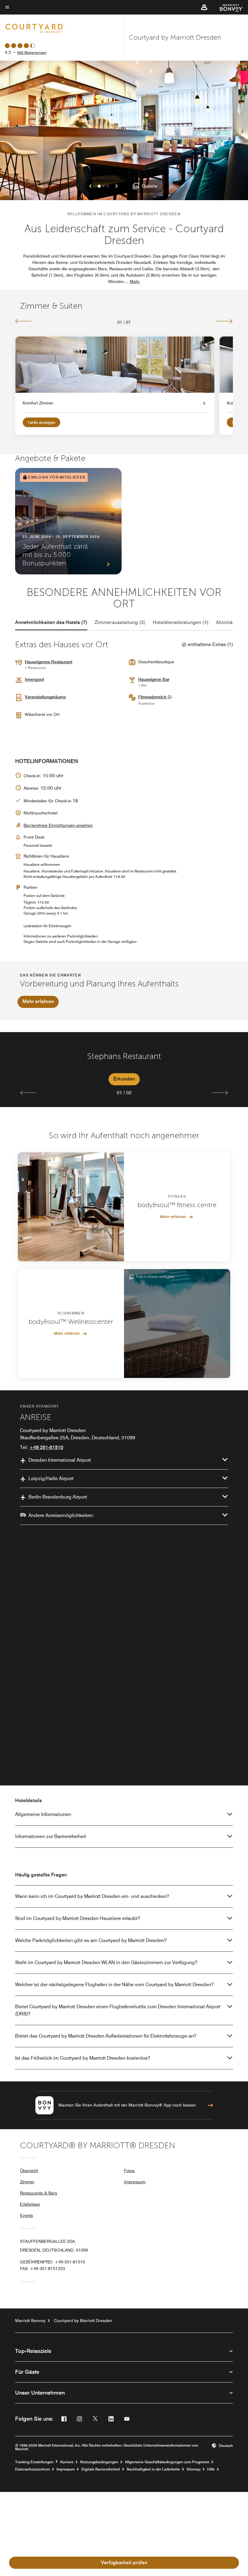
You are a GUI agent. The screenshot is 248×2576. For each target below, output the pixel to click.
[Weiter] (225, 321)
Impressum (135, 2182)
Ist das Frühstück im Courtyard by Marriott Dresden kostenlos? (83, 2058)
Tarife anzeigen (41, 422)
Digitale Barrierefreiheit (101, 2469)
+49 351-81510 (46, 1447)
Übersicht (29, 2171)
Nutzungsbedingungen (99, 2462)
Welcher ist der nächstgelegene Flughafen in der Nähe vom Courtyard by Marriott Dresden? (114, 1985)
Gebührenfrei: (52, 2262)
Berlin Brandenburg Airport (58, 1497)
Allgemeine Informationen (43, 1814)
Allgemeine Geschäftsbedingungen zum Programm (167, 2462)
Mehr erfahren (38, 1001)
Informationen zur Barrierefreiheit (51, 1836)
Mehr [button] (135, 281)
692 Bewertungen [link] (32, 52)
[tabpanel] (124, 1070)
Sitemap (194, 2469)
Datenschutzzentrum (33, 2469)
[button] (204, 7)
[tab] (51, 622)
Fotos (129, 2171)
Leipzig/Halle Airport (51, 1478)
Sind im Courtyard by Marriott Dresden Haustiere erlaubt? (78, 1918)
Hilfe (211, 2469)
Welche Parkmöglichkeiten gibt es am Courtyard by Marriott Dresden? (91, 1940)
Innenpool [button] (34, 679)
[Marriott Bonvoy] (228, 7)
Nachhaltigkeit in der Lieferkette (153, 2469)
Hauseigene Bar (154, 679)
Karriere (67, 2462)
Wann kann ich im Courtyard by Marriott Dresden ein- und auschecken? (92, 1896)
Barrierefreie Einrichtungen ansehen (58, 825)
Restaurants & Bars (39, 2193)
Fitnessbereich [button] (153, 697)
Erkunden (124, 1079)
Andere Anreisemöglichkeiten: (61, 1515)
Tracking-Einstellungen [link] (34, 2462)
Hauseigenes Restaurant (49, 662)
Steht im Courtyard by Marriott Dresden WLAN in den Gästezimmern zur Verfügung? (106, 1962)
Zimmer (27, 2182)
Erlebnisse (30, 2204)
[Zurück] (23, 321)
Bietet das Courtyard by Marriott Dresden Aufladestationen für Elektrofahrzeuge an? (106, 2036)
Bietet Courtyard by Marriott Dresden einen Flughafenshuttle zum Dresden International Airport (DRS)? (118, 2010)
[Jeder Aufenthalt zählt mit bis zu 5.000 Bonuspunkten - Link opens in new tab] (68, 521)
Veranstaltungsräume (45, 697)
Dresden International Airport (60, 1460)
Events (26, 2215)
